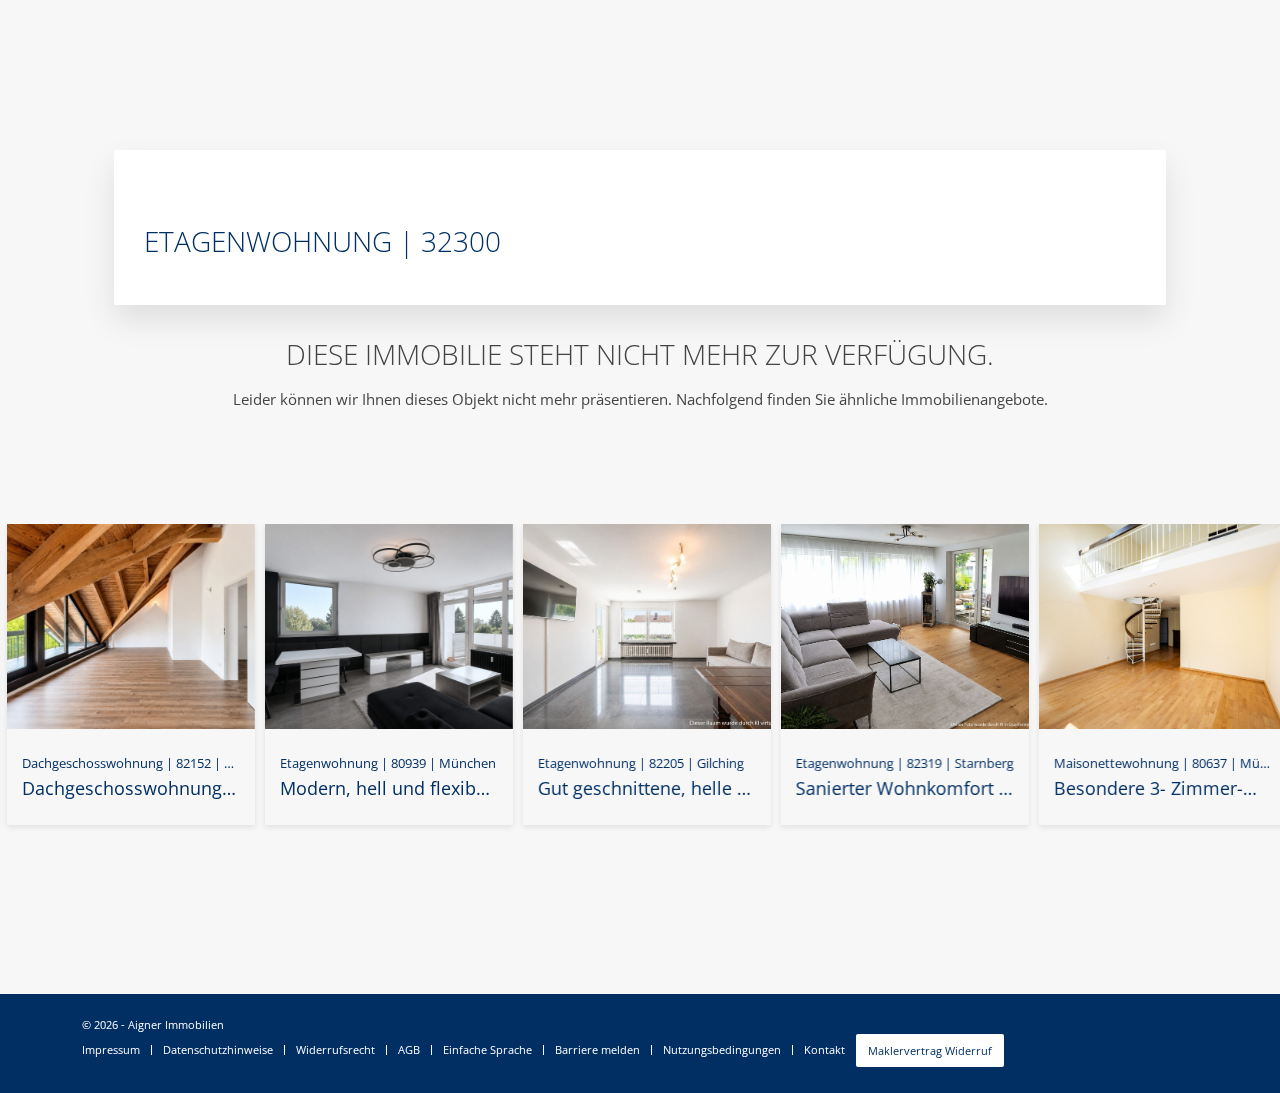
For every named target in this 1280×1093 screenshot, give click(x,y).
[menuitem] (116, 1050)
